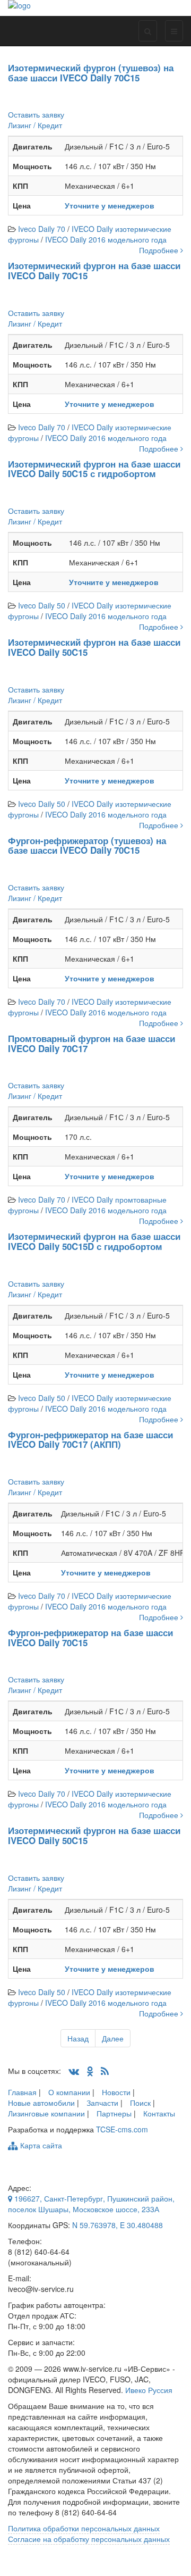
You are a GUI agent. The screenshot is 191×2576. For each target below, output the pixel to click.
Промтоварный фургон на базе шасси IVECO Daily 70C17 (92, 1043)
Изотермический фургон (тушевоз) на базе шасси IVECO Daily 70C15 (91, 73)
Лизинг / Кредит (35, 125)
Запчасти (102, 2103)
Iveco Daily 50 (42, 605)
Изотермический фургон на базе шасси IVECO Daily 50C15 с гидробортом (94, 469)
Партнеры (114, 2113)
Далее (113, 2038)
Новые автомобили (41, 2103)
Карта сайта (40, 2145)
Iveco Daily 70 (42, 229)
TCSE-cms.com (122, 2129)
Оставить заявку (36, 114)
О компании (69, 2092)
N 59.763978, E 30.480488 (118, 2225)
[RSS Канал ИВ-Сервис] (105, 2071)
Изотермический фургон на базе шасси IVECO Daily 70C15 (94, 270)
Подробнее (160, 250)
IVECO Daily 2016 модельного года (106, 239)
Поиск (140, 2103)
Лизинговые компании (46, 2113)
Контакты (159, 2113)
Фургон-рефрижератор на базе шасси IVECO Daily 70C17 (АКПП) (90, 1440)
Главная (22, 2092)
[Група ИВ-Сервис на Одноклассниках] (90, 2071)
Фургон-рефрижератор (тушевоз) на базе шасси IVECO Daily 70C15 (87, 845)
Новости (116, 2092)
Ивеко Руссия (149, 2390)
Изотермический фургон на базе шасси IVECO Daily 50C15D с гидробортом (94, 1241)
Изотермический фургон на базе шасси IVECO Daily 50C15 (94, 647)
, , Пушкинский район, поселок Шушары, (91, 2204)
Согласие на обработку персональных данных (89, 2539)
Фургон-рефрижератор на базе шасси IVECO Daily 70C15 (90, 1637)
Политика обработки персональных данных (84, 2528)
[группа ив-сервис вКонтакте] (74, 2071)
